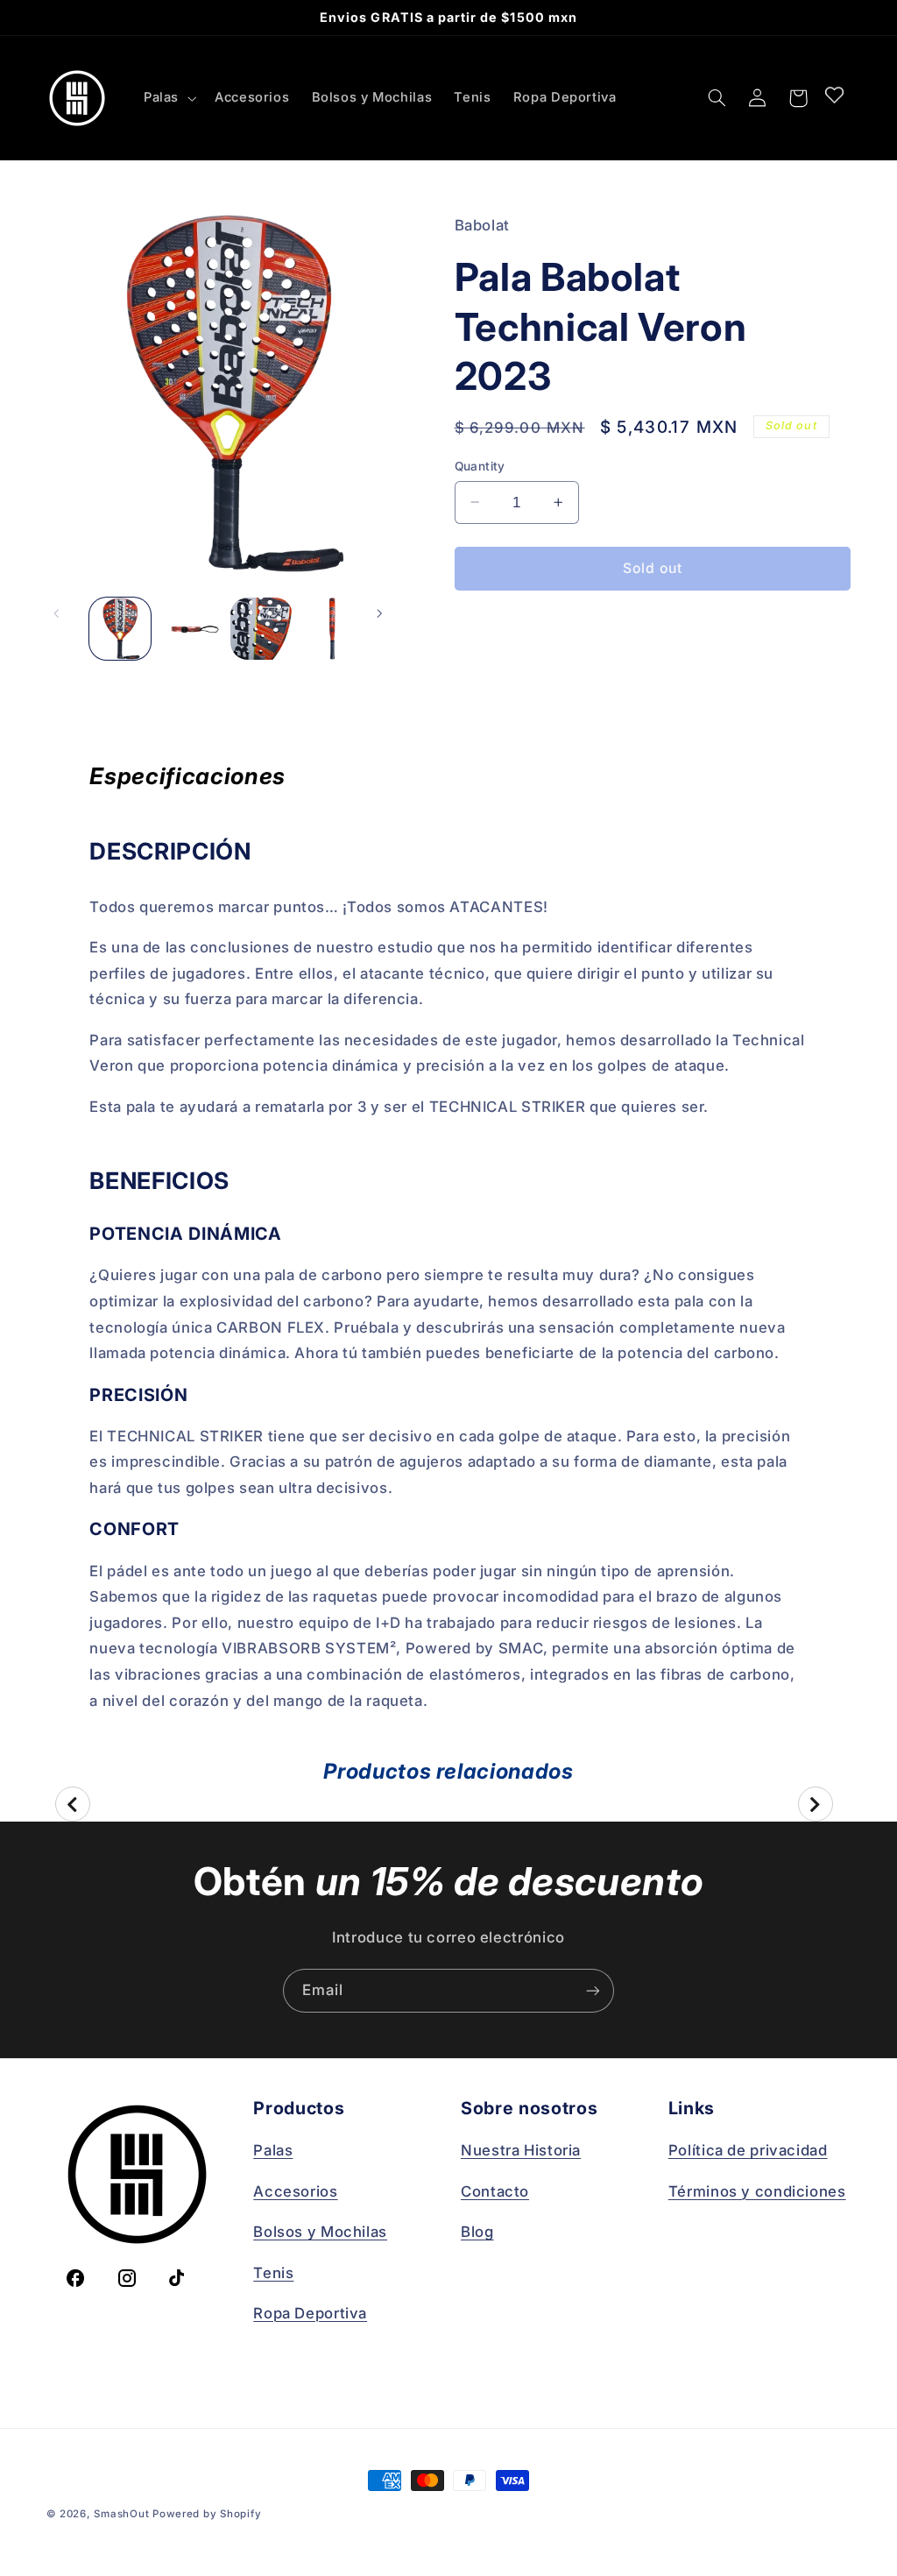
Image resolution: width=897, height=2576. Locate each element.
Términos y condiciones (757, 2191)
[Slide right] (389, 629)
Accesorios (295, 2191)
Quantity (480, 466)
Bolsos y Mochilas (320, 2232)
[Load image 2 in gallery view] (191, 628)
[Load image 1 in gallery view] (120, 628)
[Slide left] (66, 629)
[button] (168, 98)
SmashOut (121, 2514)
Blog (477, 2232)
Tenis (273, 2273)
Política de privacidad (748, 2150)
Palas (273, 2150)
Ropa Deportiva (310, 2313)
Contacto (495, 2191)
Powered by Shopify (207, 2514)
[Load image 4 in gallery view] (332, 628)
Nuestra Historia (521, 2150)
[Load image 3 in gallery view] (261, 628)
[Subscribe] (593, 1990)
